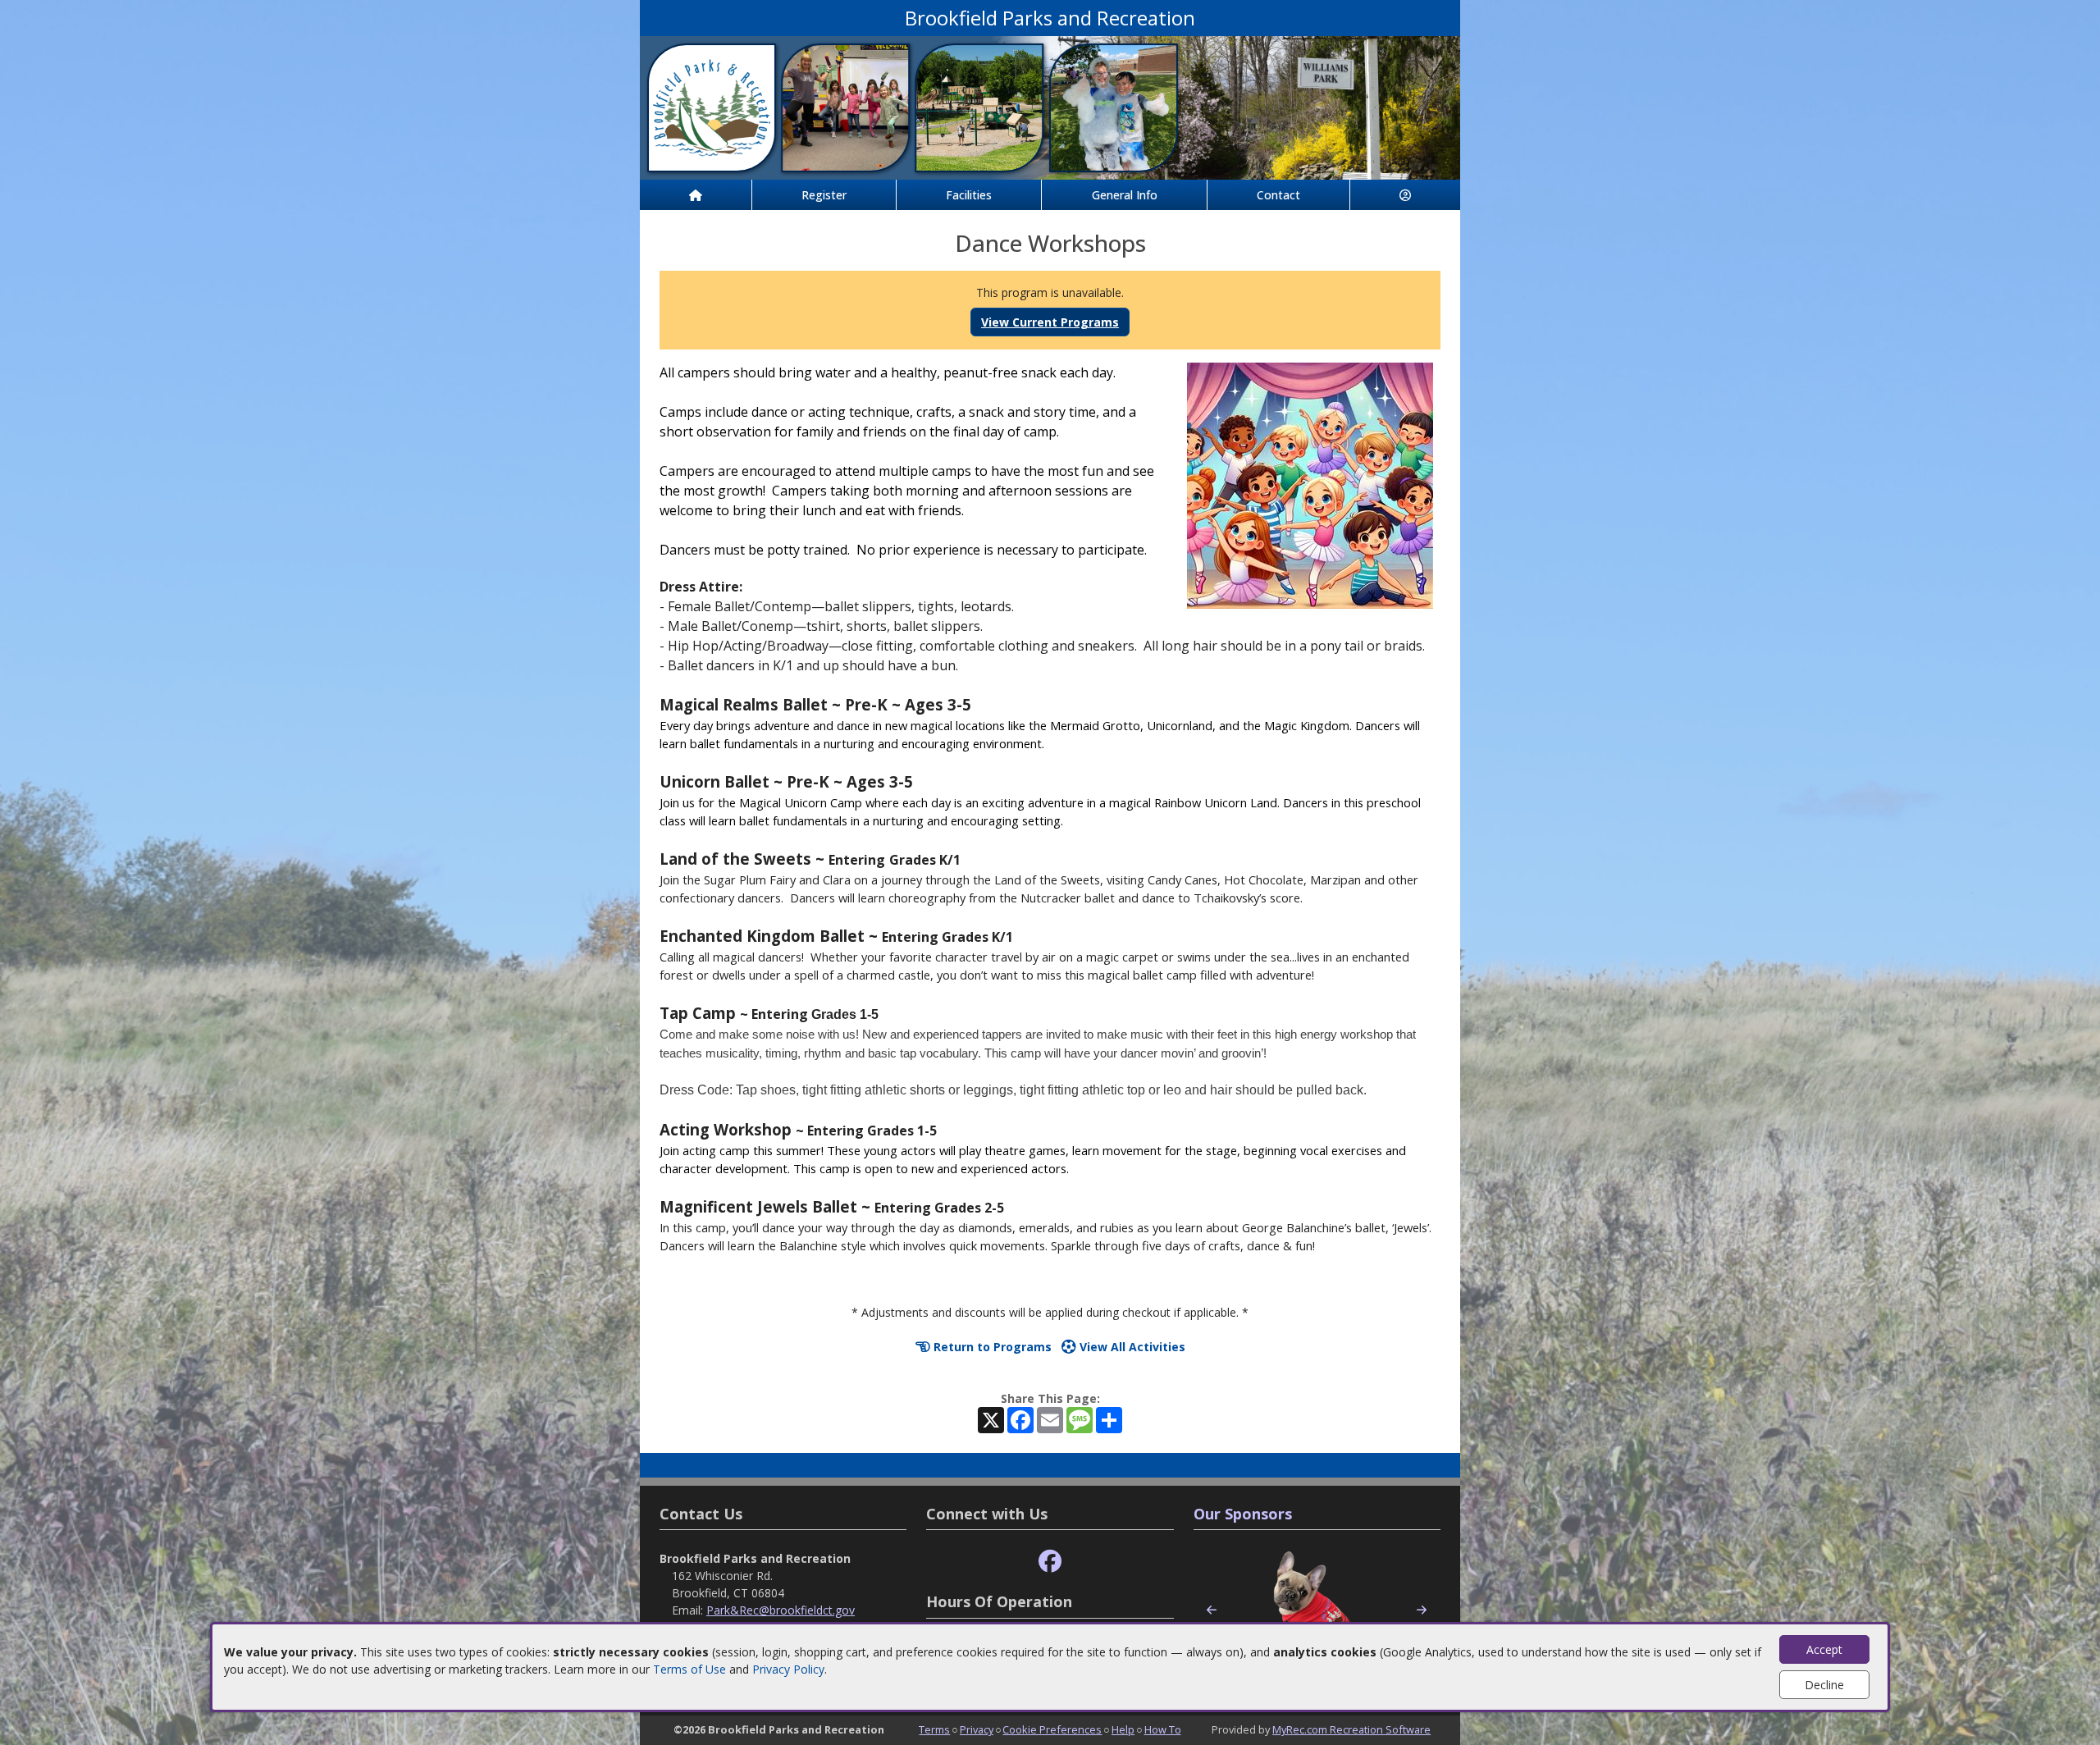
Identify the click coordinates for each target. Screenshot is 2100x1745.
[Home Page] (696, 195)
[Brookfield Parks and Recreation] (1050, 106)
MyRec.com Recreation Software (1351, 1729)
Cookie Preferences (1052, 1729)
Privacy (977, 1729)
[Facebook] (1050, 1562)
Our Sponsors (1243, 1514)
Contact (1278, 195)
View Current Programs (1050, 322)
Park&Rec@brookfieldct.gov (781, 1610)
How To (1163, 1729)
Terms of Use (689, 1669)
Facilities (969, 195)
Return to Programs (991, 1347)
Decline (1824, 1685)
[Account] (1405, 195)
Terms (934, 1729)
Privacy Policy (788, 1669)
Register (824, 195)
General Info (1125, 195)
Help (1123, 1729)
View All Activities (1131, 1347)
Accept (1824, 1649)
